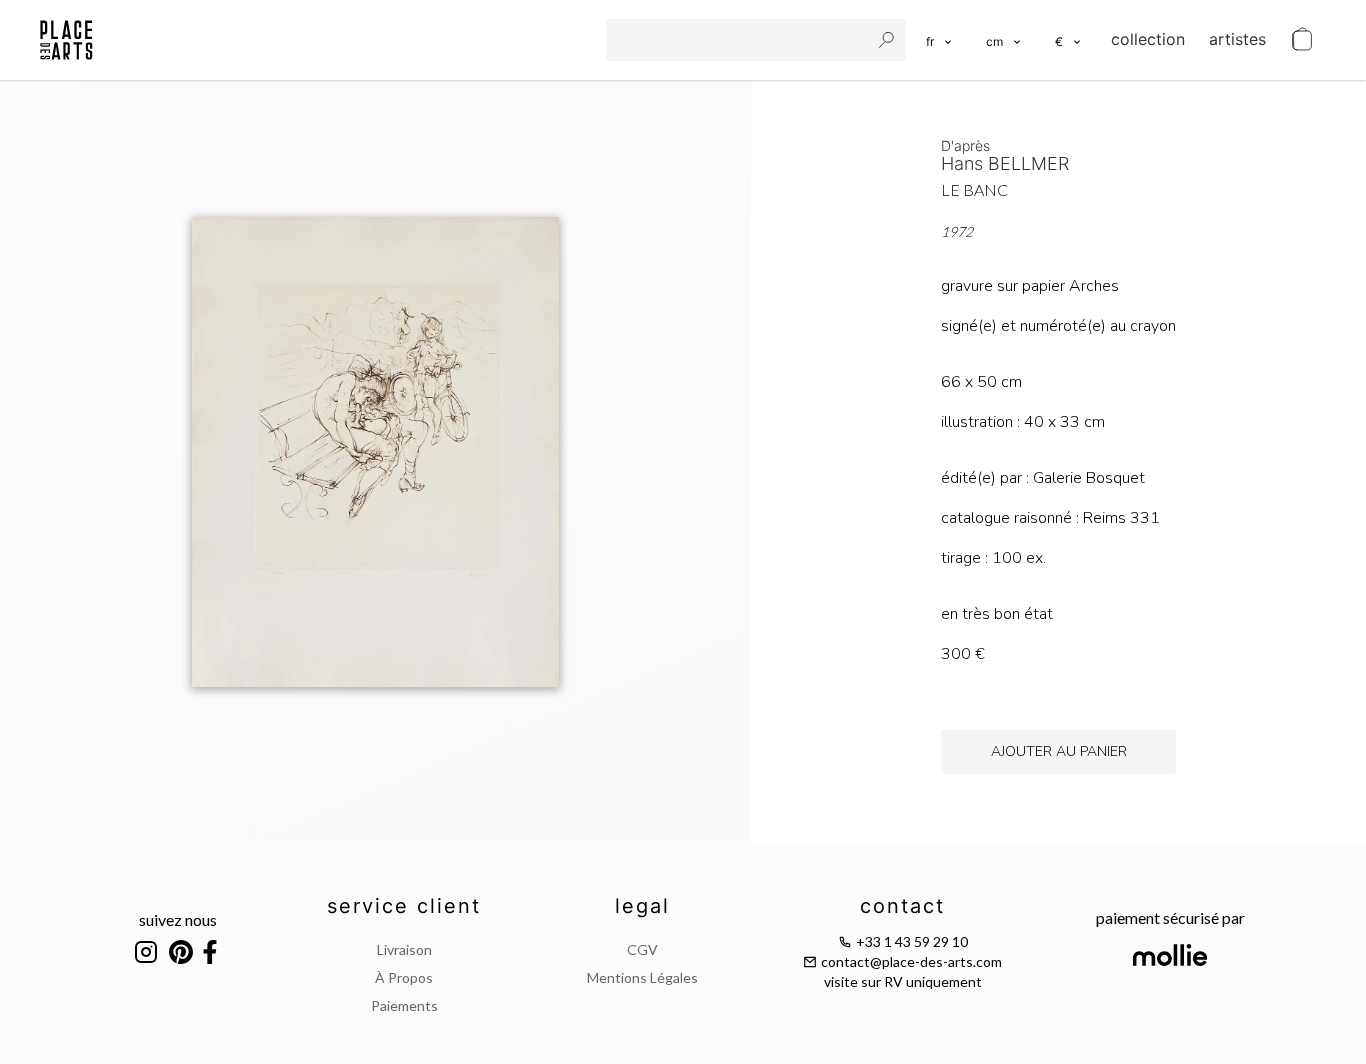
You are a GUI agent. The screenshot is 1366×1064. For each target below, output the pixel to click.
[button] (1004, 40)
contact (902, 906)
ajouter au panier (1059, 751)
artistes (1237, 39)
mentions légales (642, 977)
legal (642, 906)
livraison (404, 949)
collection (1148, 39)
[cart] (1302, 40)
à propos (404, 977)
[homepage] (66, 40)
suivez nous (178, 919)
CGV (642, 949)
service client (404, 906)
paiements (404, 1005)
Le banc (974, 189)
